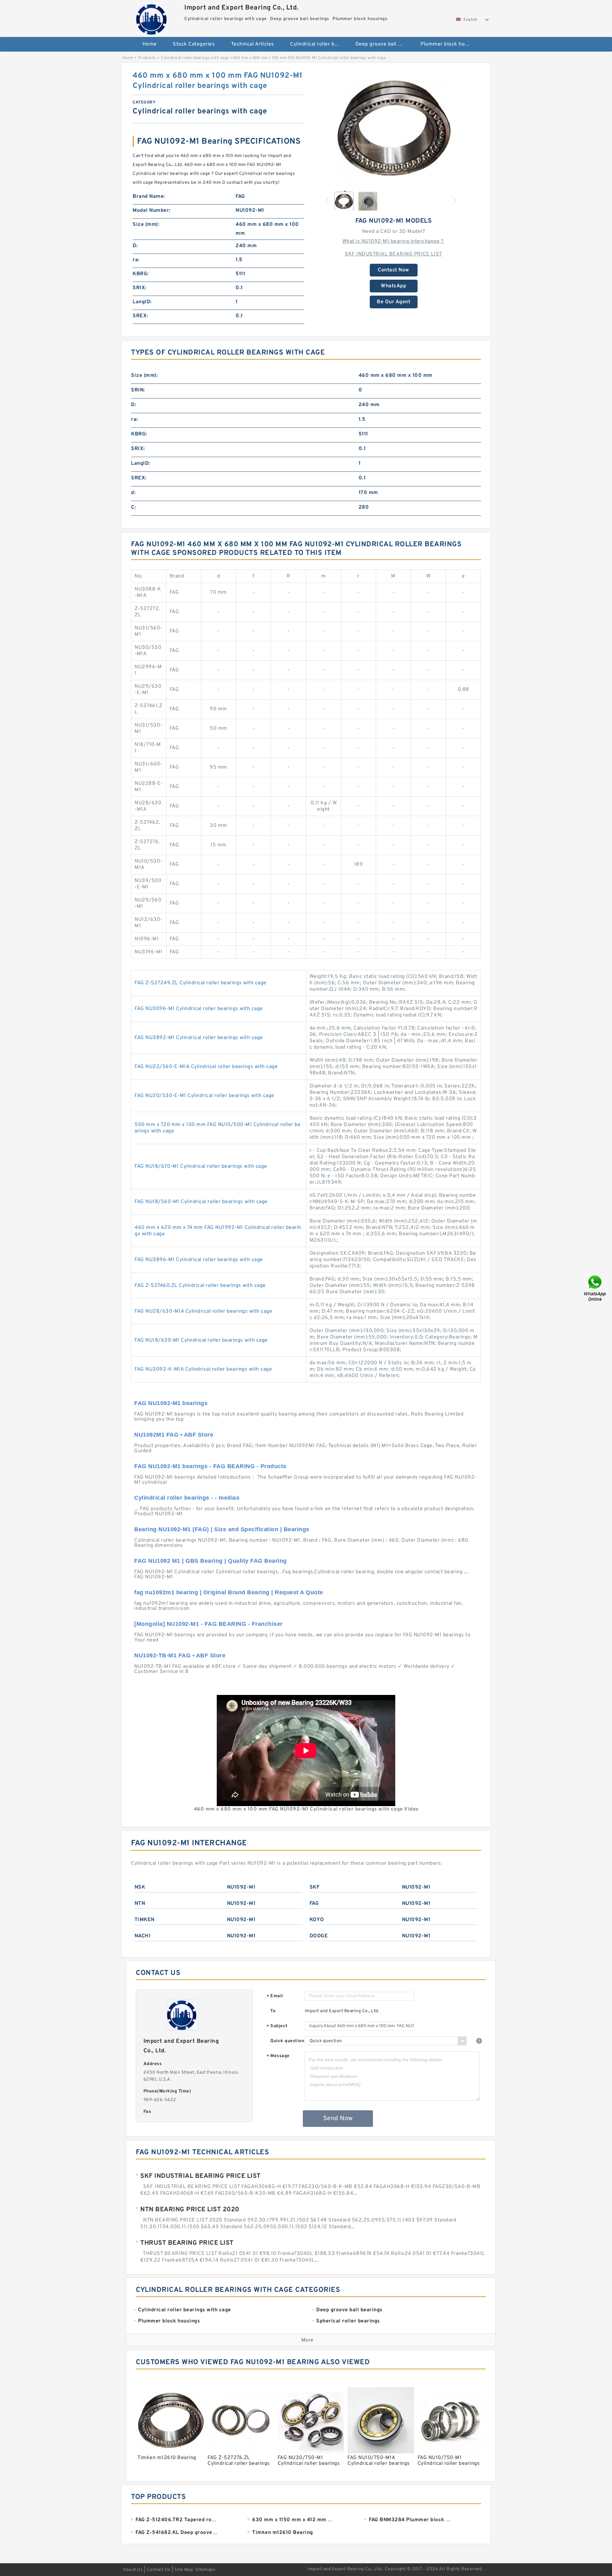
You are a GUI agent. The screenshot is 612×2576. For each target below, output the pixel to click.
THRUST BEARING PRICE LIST (187, 2243)
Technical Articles (253, 44)
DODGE (319, 1936)
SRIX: (140, 288)
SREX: (140, 316)
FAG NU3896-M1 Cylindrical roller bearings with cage (199, 1260)
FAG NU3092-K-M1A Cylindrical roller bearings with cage (203, 1369)
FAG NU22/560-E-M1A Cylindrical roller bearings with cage (206, 1067)
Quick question (287, 2041)
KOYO (317, 1920)
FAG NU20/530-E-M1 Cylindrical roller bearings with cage (204, 1096)
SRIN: (138, 390)
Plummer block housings (449, 44)
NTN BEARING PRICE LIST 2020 (190, 2210)
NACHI (143, 1936)
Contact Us (159, 2570)
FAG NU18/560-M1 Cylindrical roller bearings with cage (201, 1202)
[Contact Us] (595, 1288)
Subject (277, 2026)
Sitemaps (205, 2570)
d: (133, 493)
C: (133, 507)
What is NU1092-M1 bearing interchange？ (394, 241)
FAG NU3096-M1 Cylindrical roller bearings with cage (199, 1009)
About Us (133, 2570)
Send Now (338, 2119)
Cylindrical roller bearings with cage (318, 44)
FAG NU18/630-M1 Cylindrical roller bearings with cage (201, 1340)
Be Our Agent (393, 302)
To (273, 2011)
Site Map (184, 2570)
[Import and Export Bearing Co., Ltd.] (152, 17)
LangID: (142, 302)
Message (278, 2056)
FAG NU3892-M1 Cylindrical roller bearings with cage (199, 1038)
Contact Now (393, 270)
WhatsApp (393, 286)
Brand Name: (149, 197)
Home (150, 44)
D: (135, 246)
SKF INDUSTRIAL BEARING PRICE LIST (393, 254)
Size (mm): (146, 225)
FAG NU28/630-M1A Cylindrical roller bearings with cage (203, 1311)
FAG (314, 1904)
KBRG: (141, 274)
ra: (136, 260)
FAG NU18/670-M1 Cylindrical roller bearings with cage (201, 1166)
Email (275, 1996)
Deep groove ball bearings (384, 44)
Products (147, 58)
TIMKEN (145, 1920)
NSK (140, 1887)
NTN (140, 1904)
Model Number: (152, 211)
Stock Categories (194, 44)
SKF (315, 1887)
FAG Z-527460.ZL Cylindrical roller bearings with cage (200, 1286)
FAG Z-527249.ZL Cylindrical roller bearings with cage (200, 983)
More (307, 2340)
